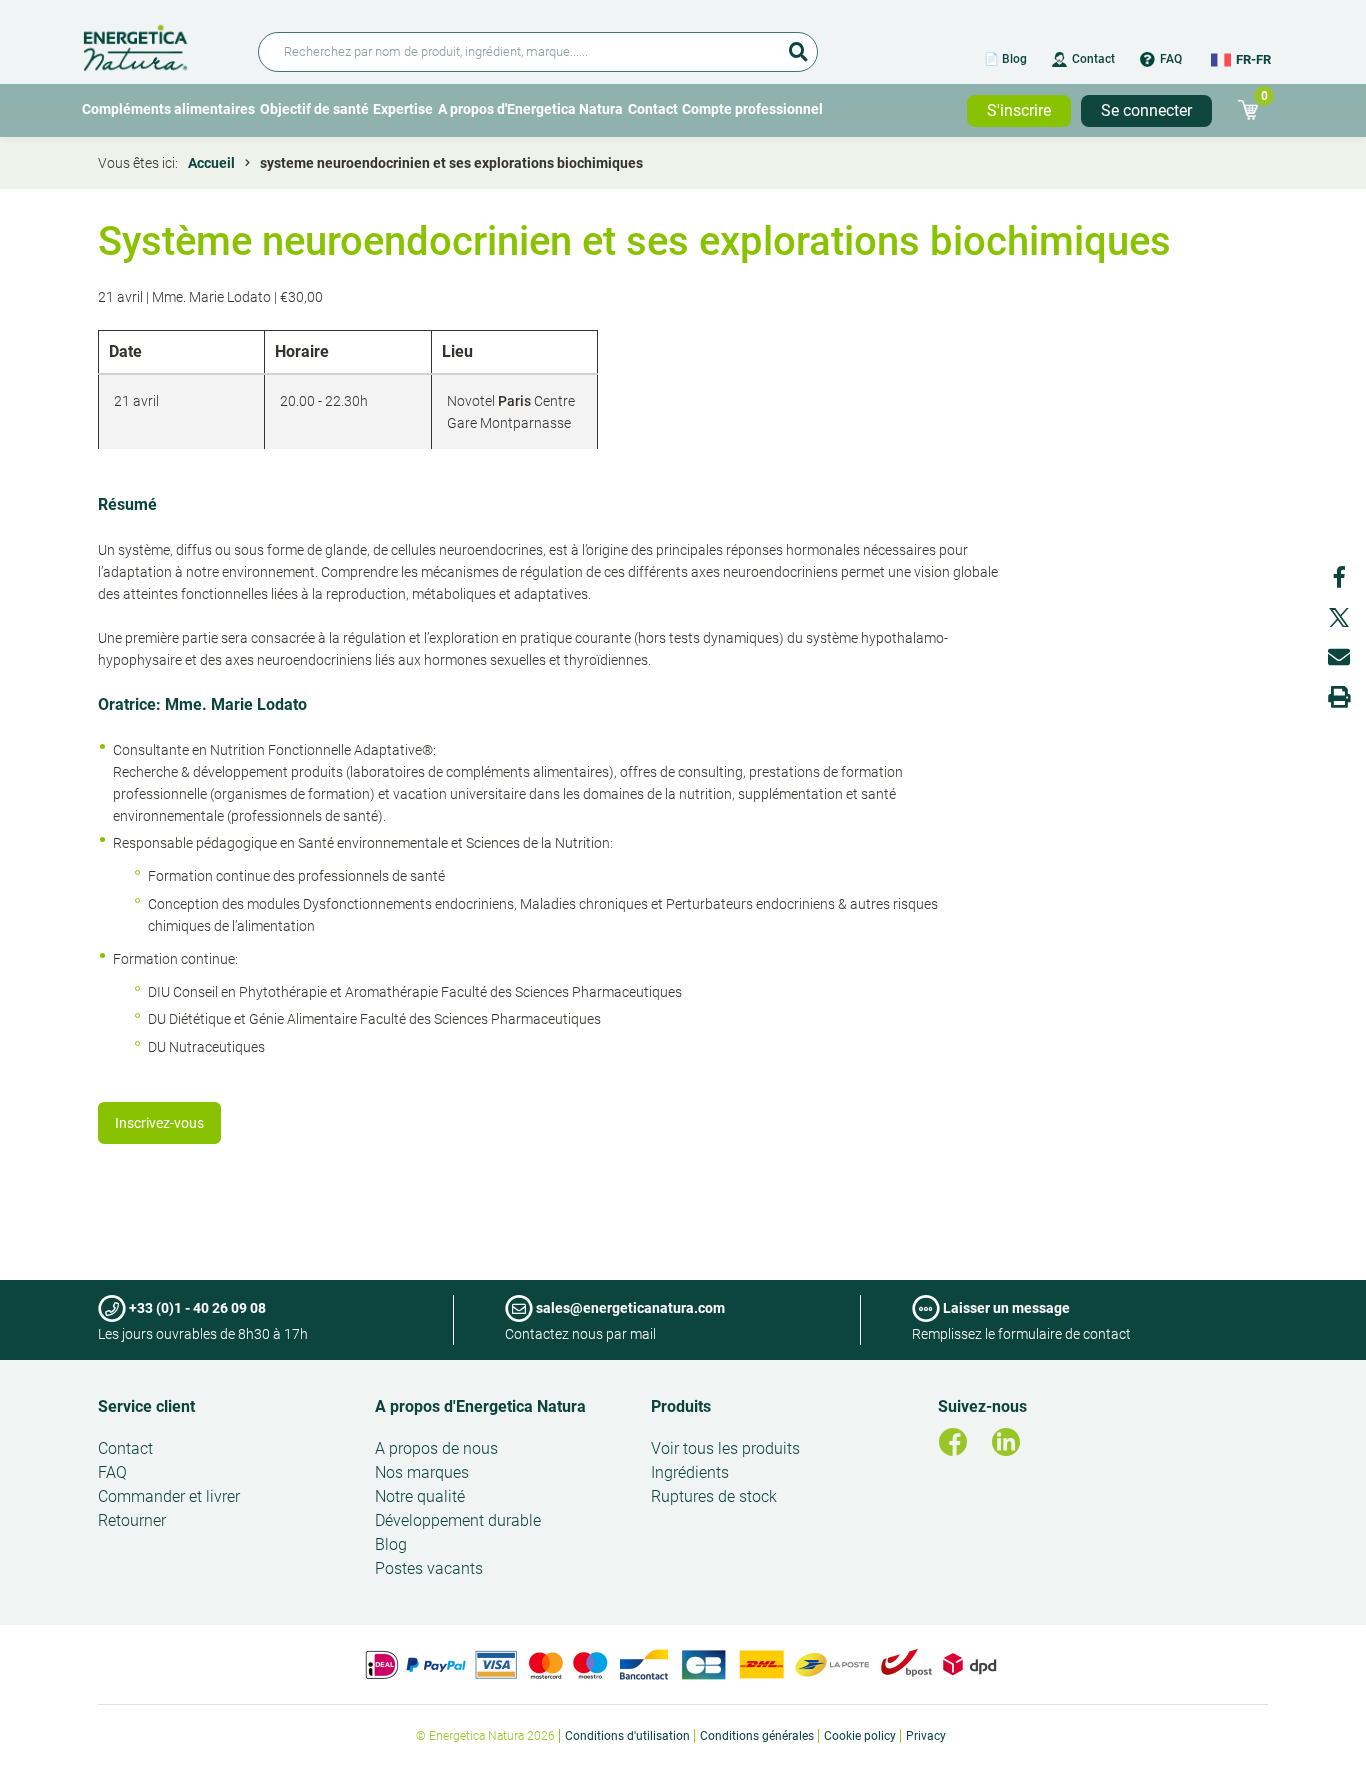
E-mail (1339, 657)
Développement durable (458, 1520)
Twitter (1339, 617)
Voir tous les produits (725, 1448)
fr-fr (1253, 59)
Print (1339, 697)
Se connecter (1146, 110)
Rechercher (798, 45)
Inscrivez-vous (159, 1123)
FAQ (1171, 59)
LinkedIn (1006, 1442)
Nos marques (422, 1472)
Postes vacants (429, 1568)
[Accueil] (158, 44)
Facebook (1339, 577)
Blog (391, 1544)
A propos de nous (436, 1448)
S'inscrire (1019, 110)
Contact (1093, 59)
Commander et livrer (169, 1496)
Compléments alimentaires (168, 109)
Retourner (132, 1520)
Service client (146, 1406)
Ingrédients (690, 1472)
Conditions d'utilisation (627, 1736)
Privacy (926, 1736)
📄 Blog (1005, 59)
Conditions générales (757, 1736)
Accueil (211, 163)
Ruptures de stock (714, 1496)
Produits (681, 1406)
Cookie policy (860, 1736)
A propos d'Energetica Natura (530, 109)
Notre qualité (420, 1496)
